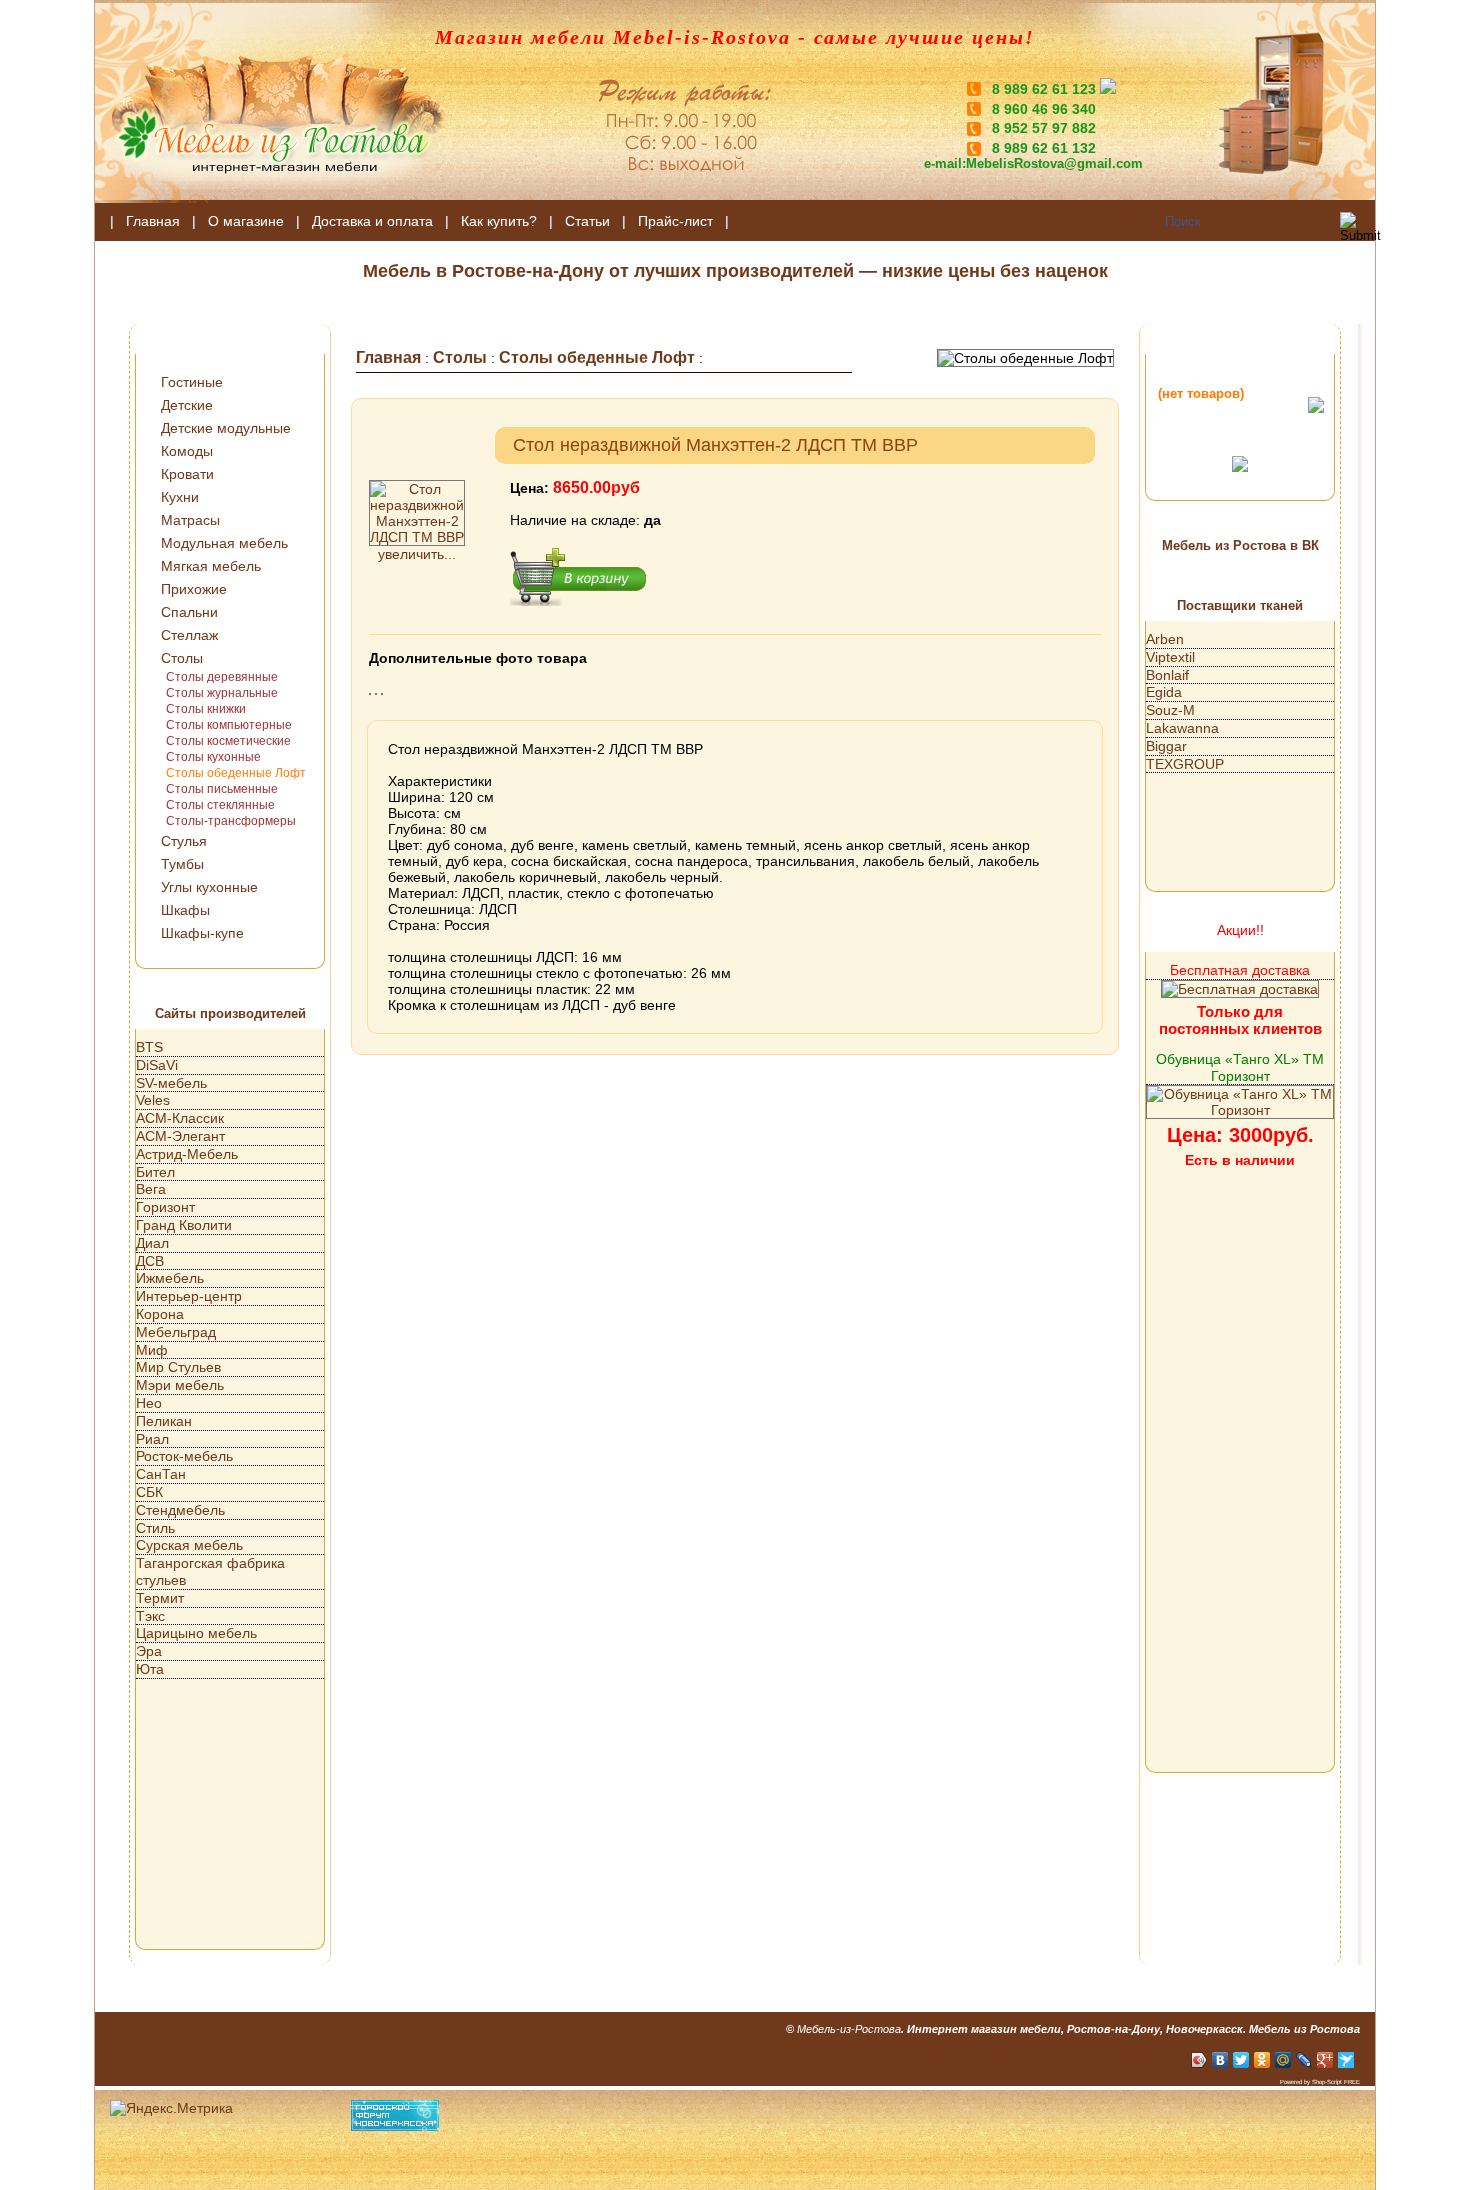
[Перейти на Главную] (270, 198)
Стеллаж (189, 635)
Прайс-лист (675, 221)
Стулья (184, 841)
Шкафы (185, 910)
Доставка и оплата (372, 221)
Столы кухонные (213, 757)
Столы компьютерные (229, 725)
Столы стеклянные (220, 805)
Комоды (187, 451)
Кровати (187, 474)
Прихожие (194, 589)
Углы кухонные (209, 887)
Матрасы (190, 520)
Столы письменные (222, 789)
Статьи (587, 221)
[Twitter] (1241, 2060)
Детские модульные (226, 428)
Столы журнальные (222, 693)
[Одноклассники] (1262, 2060)
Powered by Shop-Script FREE (1320, 2082)
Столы (182, 658)
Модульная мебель (224, 543)
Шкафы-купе (202, 933)
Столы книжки (206, 709)
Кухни (180, 497)
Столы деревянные (222, 677)
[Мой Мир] (1283, 2060)
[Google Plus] (1325, 2060)
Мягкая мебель (211, 566)
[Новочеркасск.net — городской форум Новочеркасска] (395, 2126)
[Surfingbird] (1346, 2060)
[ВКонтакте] (1220, 2060)
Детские (187, 405)
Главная (153, 221)
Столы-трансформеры (231, 821)
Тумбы (182, 864)
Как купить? (499, 221)
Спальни (189, 612)
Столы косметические (228, 741)
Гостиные (192, 382)
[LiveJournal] (1304, 2060)
